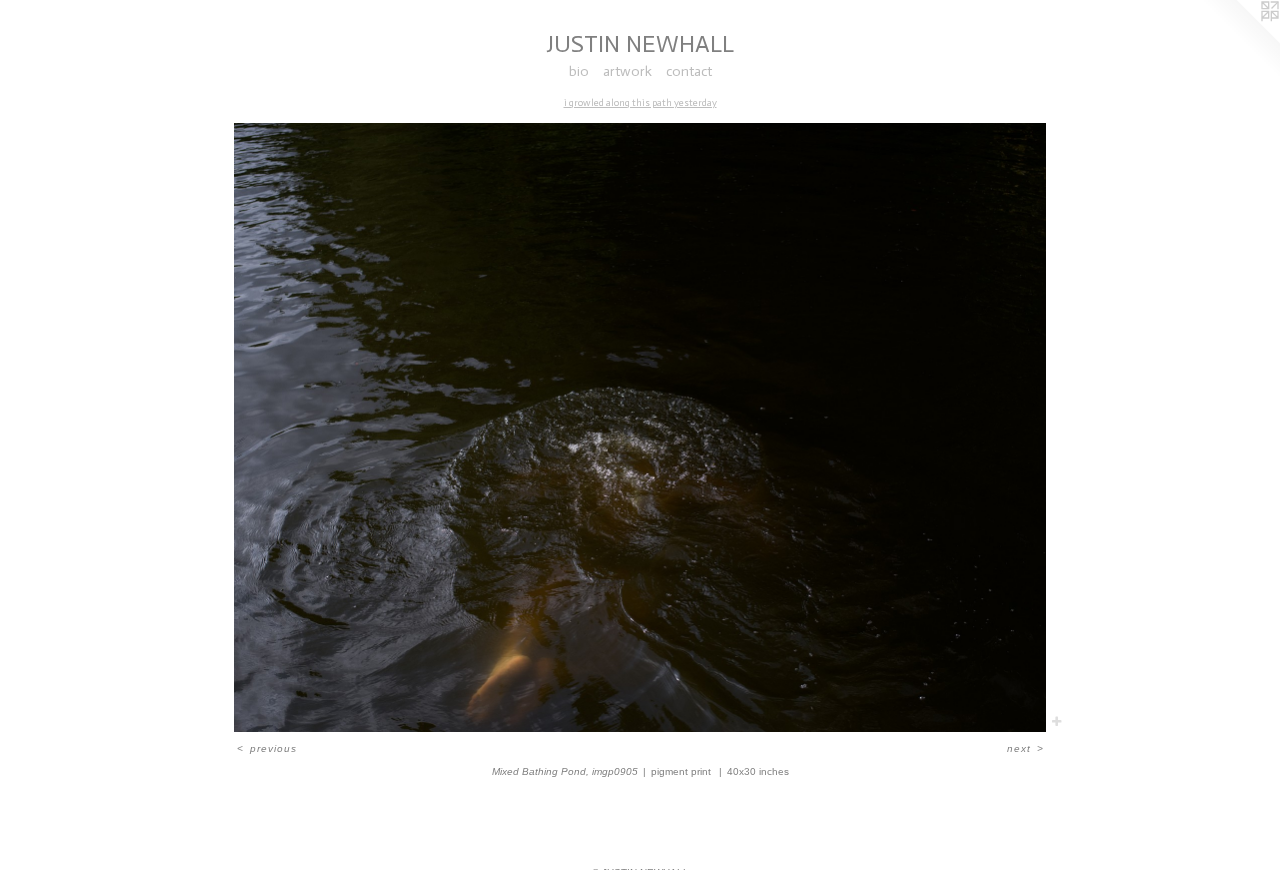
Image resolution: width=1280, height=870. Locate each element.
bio (579, 71)
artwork (627, 71)
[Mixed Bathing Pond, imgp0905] (640, 427)
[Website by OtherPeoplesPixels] (1240, 40)
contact (689, 71)
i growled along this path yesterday (640, 103)
